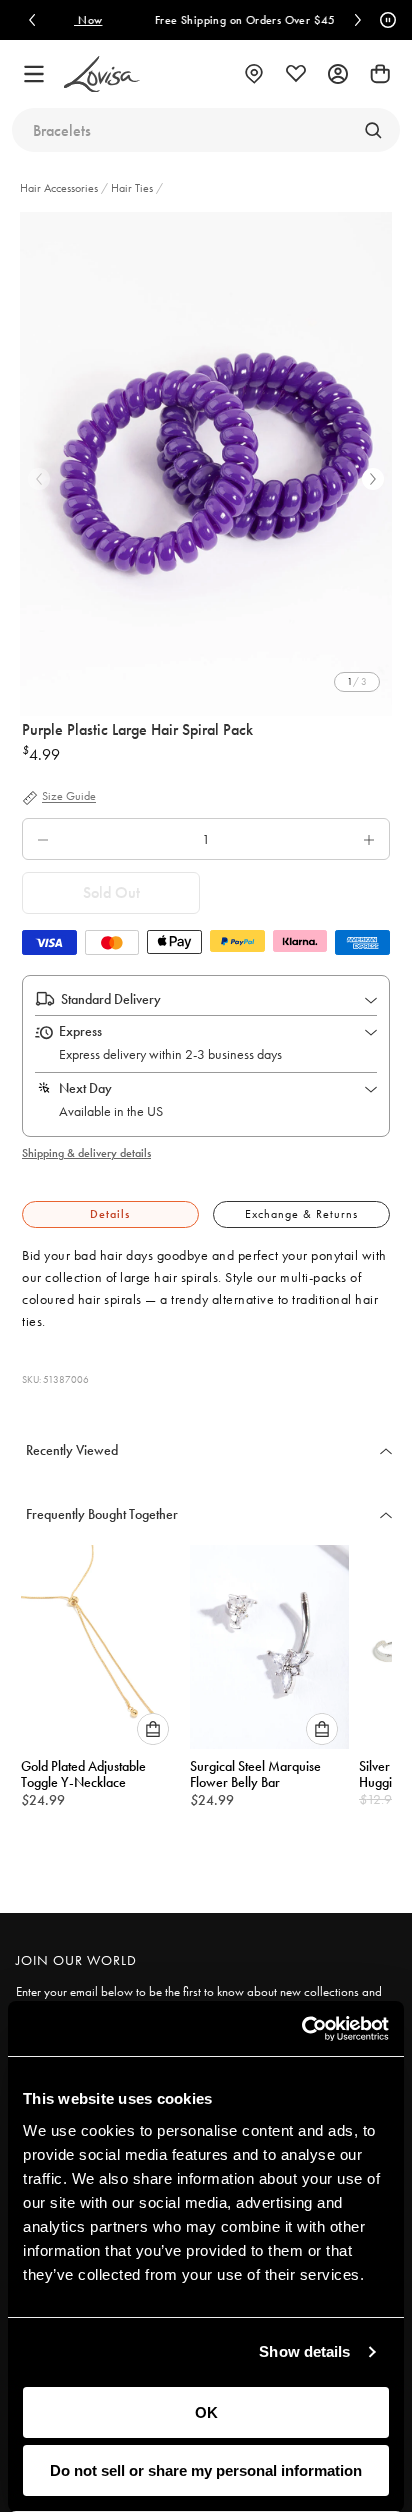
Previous (39, 479)
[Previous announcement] (32, 20)
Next (373, 479)
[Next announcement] (358, 20)
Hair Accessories (60, 188)
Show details (304, 2351)
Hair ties (132, 188)
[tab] (110, 1214)
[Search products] (373, 130)
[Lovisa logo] (102, 74)
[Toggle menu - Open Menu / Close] (34, 74)
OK (206, 2412)
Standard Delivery (111, 999)
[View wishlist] (296, 74)
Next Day (85, 1088)
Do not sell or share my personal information (206, 2470)
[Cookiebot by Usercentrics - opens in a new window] (301, 2029)
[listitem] (206, 464)
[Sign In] (338, 74)
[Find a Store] (254, 74)
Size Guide (69, 797)
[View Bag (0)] (380, 74)
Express (80, 1031)
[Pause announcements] (385, 20)
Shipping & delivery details (86, 1153)
